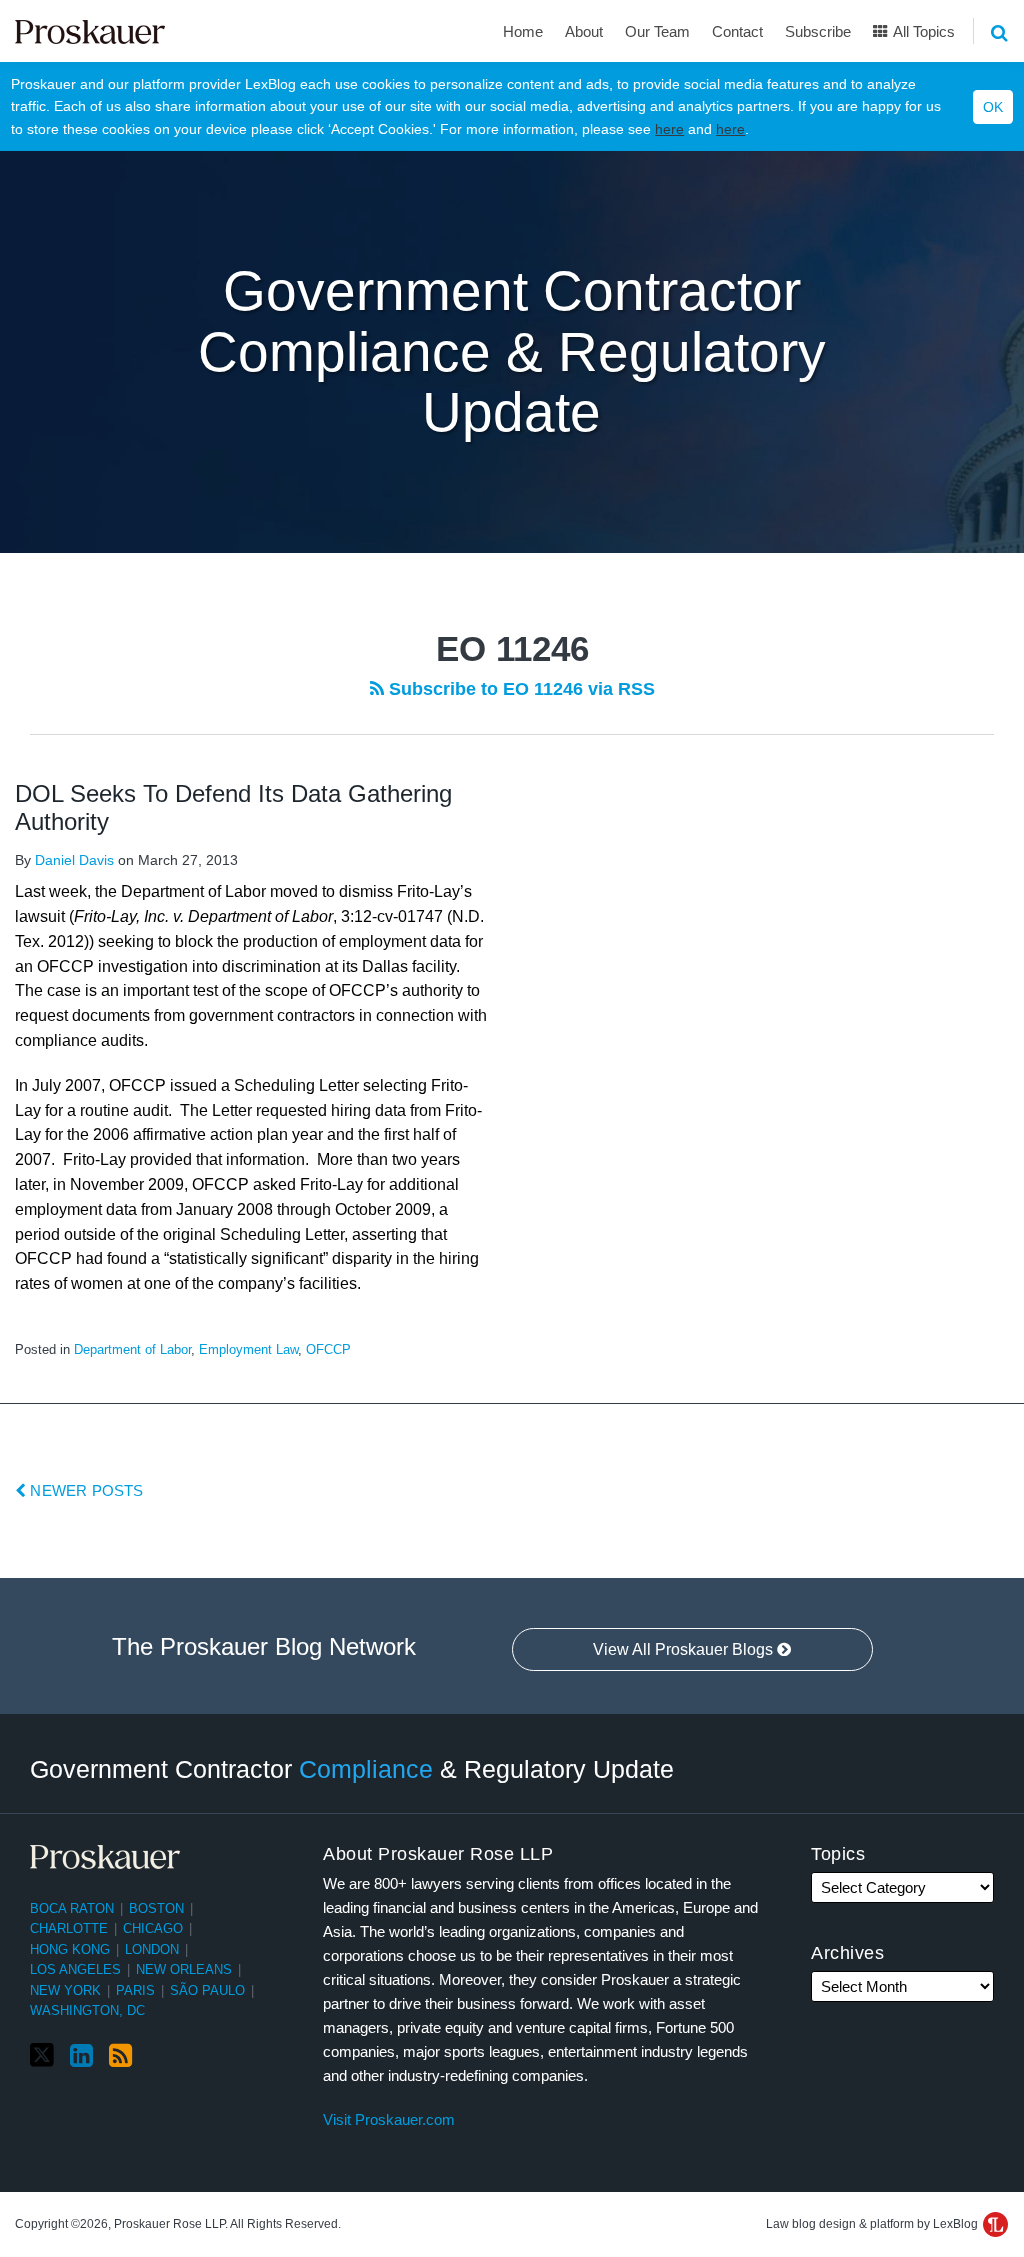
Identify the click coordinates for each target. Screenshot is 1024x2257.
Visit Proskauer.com (389, 2119)
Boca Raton (72, 1908)
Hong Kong (70, 1949)
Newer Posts (84, 1490)
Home (523, 31)
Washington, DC (87, 2010)
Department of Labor (132, 1349)
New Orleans (184, 1969)
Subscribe (818, 31)
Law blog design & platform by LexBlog (873, 2224)
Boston (156, 1908)
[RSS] (120, 2056)
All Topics (922, 31)
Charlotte (69, 1928)
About (584, 31)
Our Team (657, 31)
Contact (737, 31)
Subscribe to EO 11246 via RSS (519, 689)
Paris (135, 1990)
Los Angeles (75, 1969)
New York (65, 1990)
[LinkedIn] (81, 2056)
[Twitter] (42, 2055)
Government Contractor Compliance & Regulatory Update (512, 351)
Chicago (153, 1928)
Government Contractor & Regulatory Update (352, 1769)
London (152, 1949)
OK (993, 107)
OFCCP (328, 1349)
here (669, 129)
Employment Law (248, 1349)
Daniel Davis (74, 860)
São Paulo (207, 1990)
